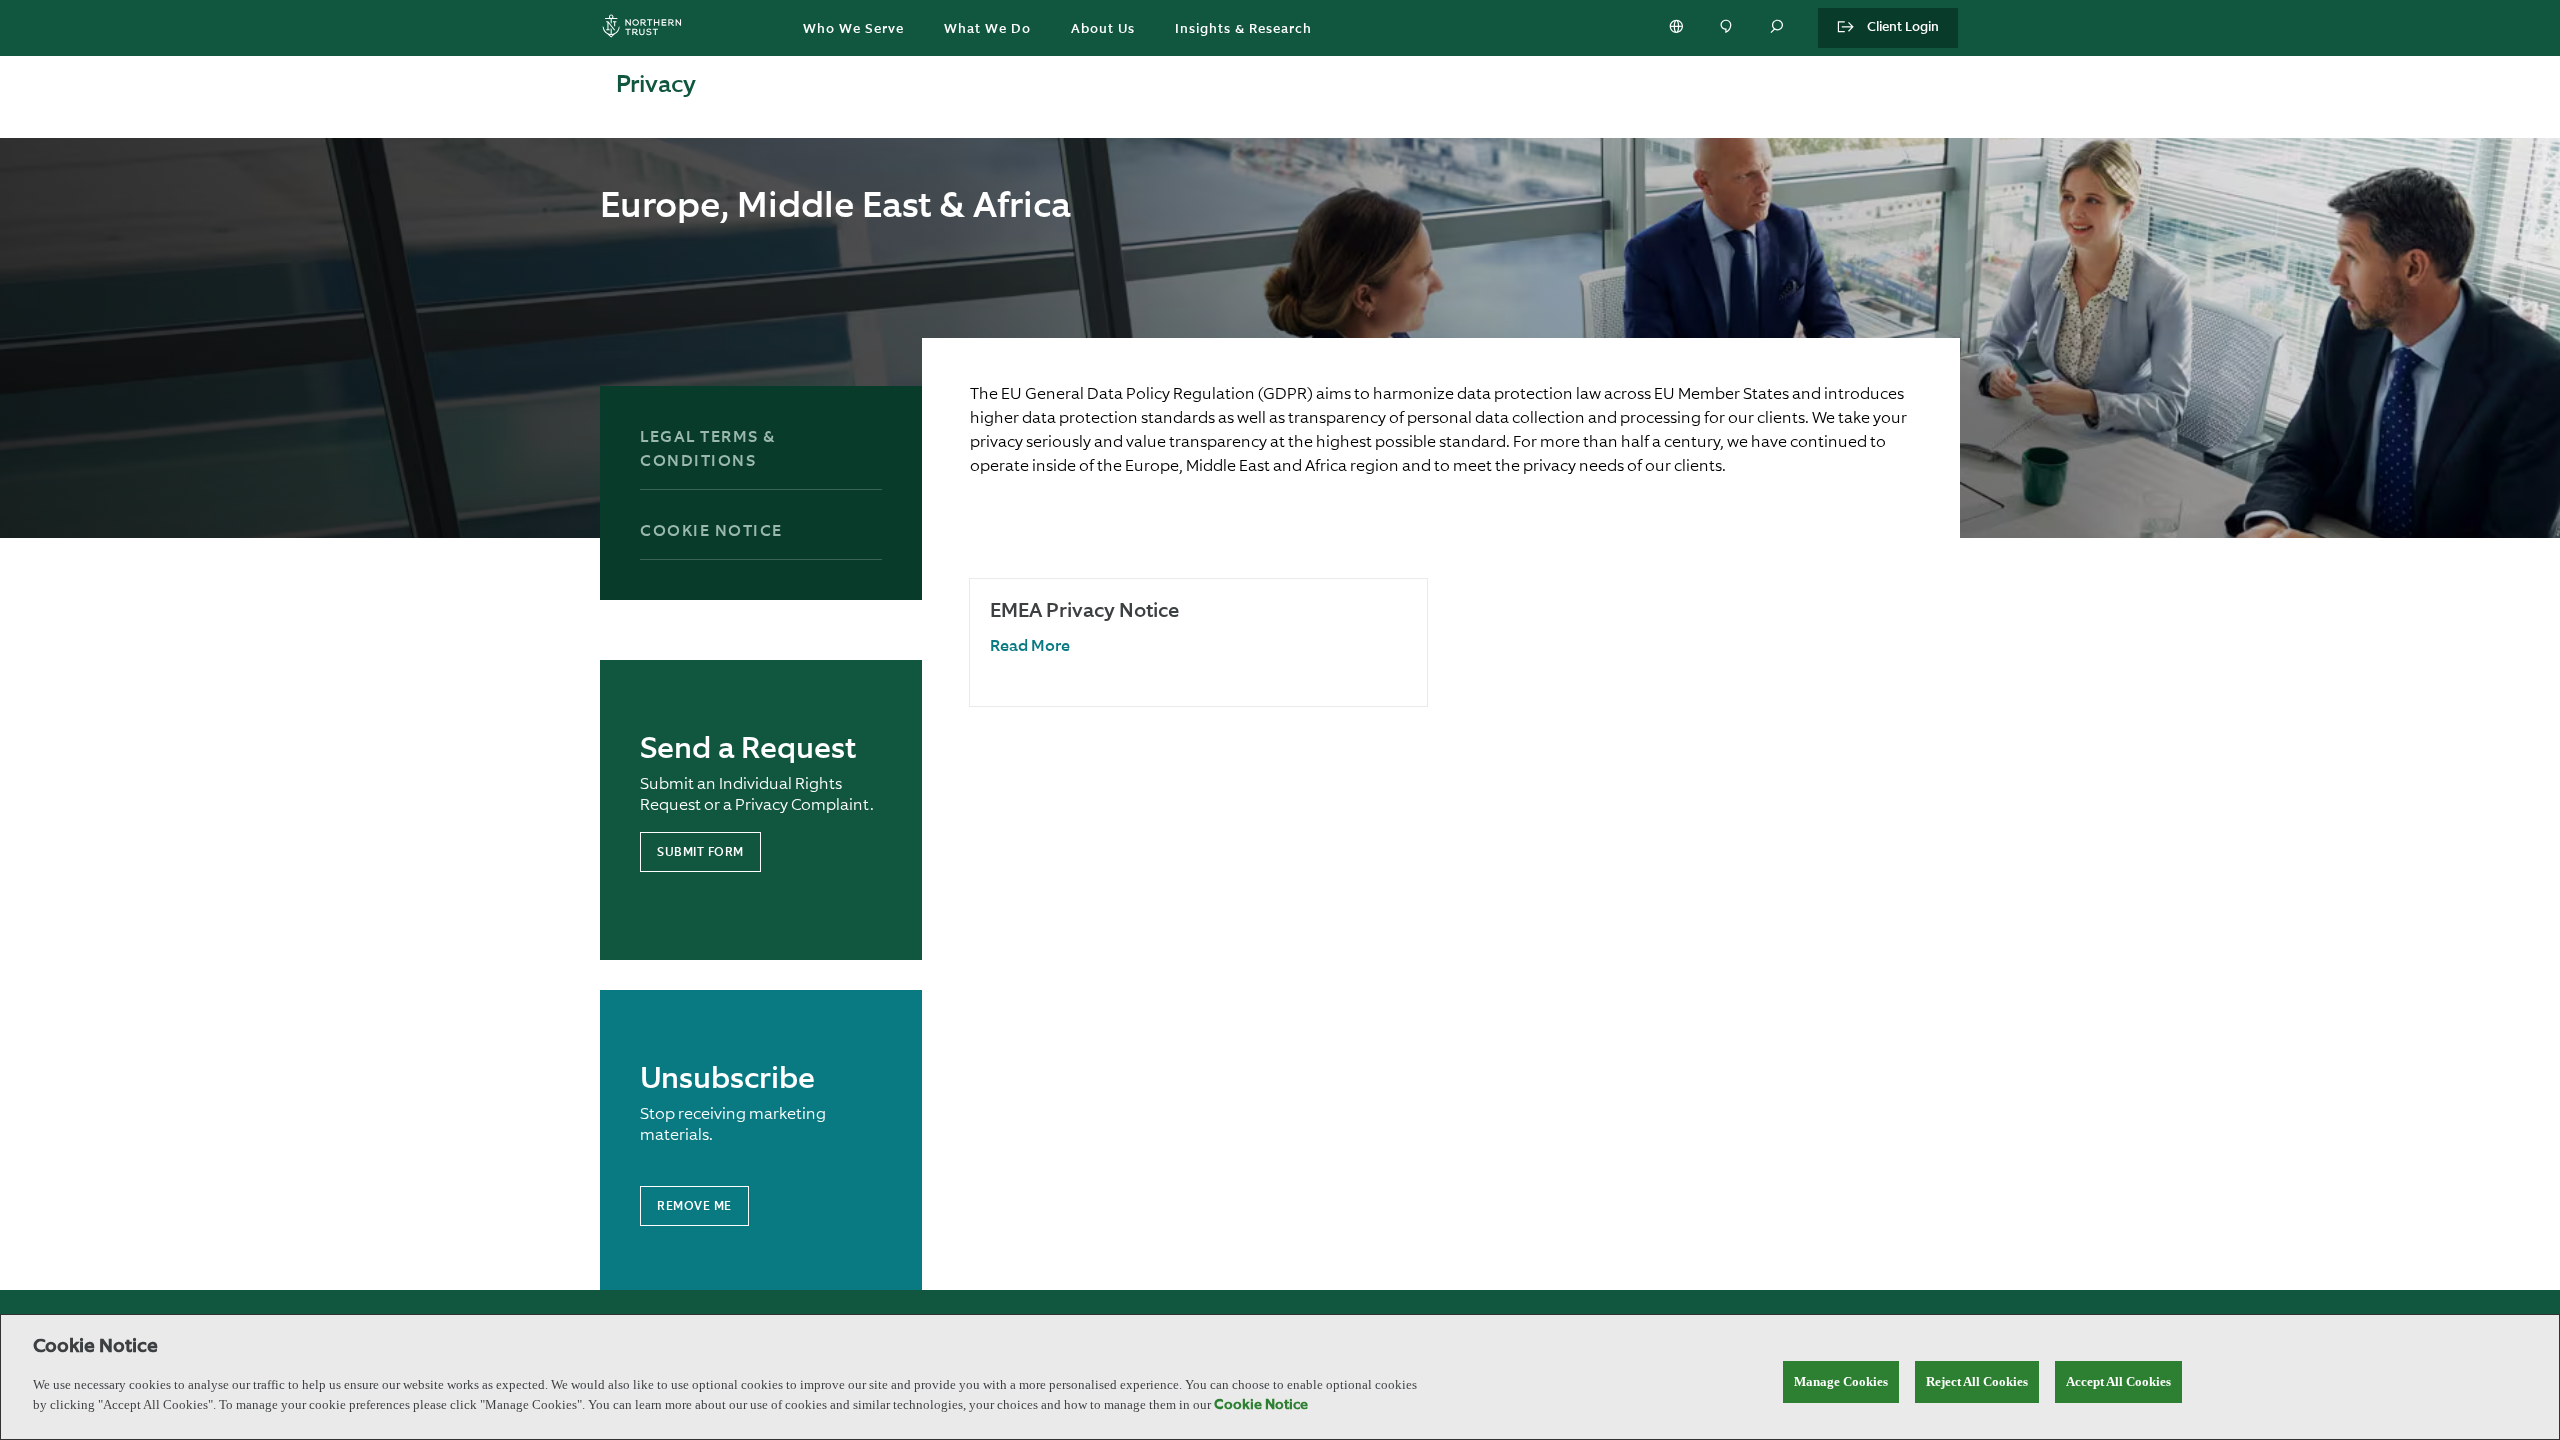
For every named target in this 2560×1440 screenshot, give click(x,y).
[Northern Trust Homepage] (647, 28)
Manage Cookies (1841, 1381)
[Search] (1778, 28)
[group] (1198, 642)
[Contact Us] (1728, 28)
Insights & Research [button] (1243, 29)
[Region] (1678, 28)
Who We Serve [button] (853, 29)
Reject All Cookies (1977, 1381)
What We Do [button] (987, 29)
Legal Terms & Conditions (708, 450)
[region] (1280, 1377)
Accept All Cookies (2118, 1381)
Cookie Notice (711, 532)
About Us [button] (1103, 29)
